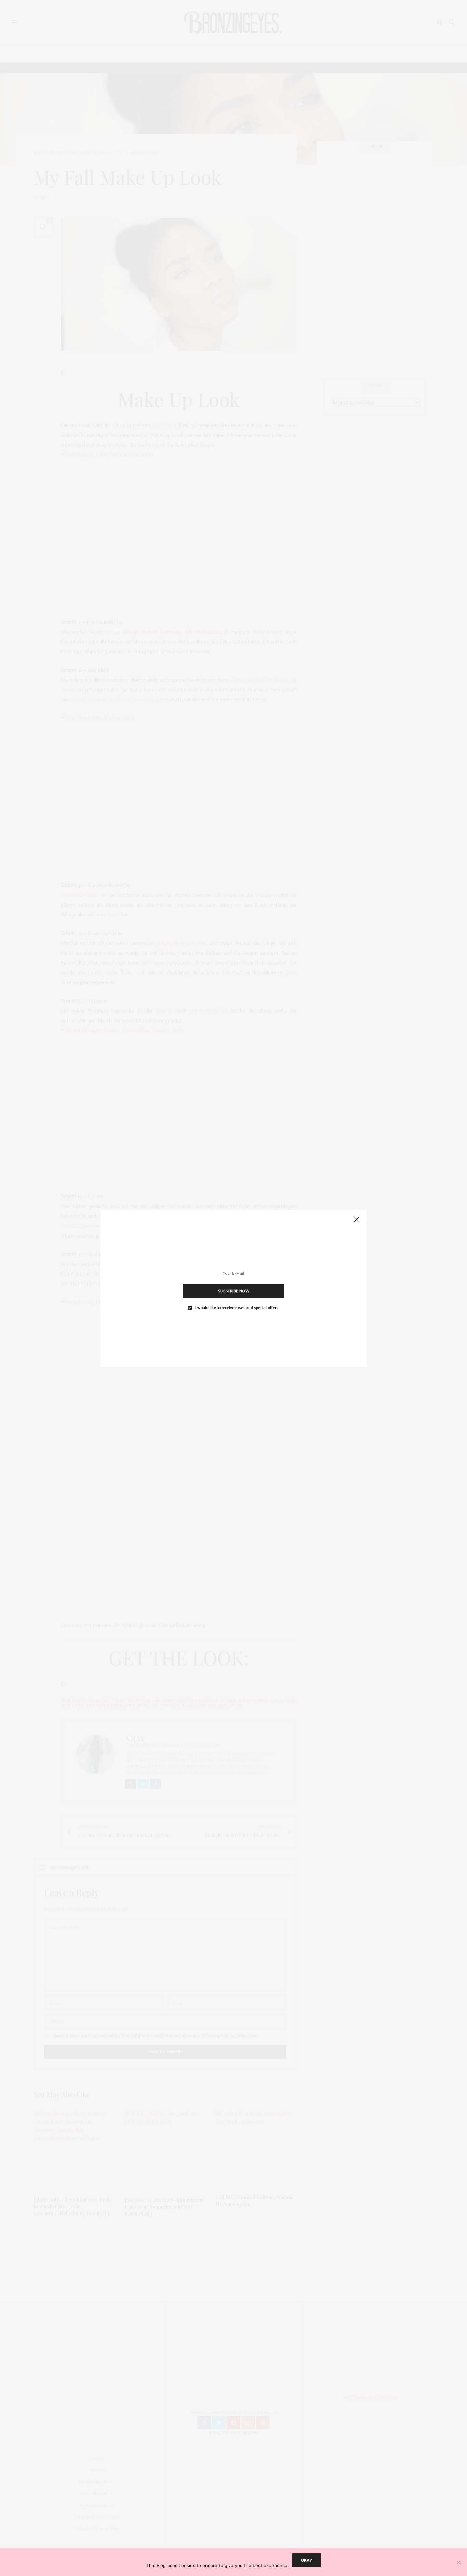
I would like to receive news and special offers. (237, 1307)
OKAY (306, 2560)
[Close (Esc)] (357, 1220)
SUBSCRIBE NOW (234, 1291)
